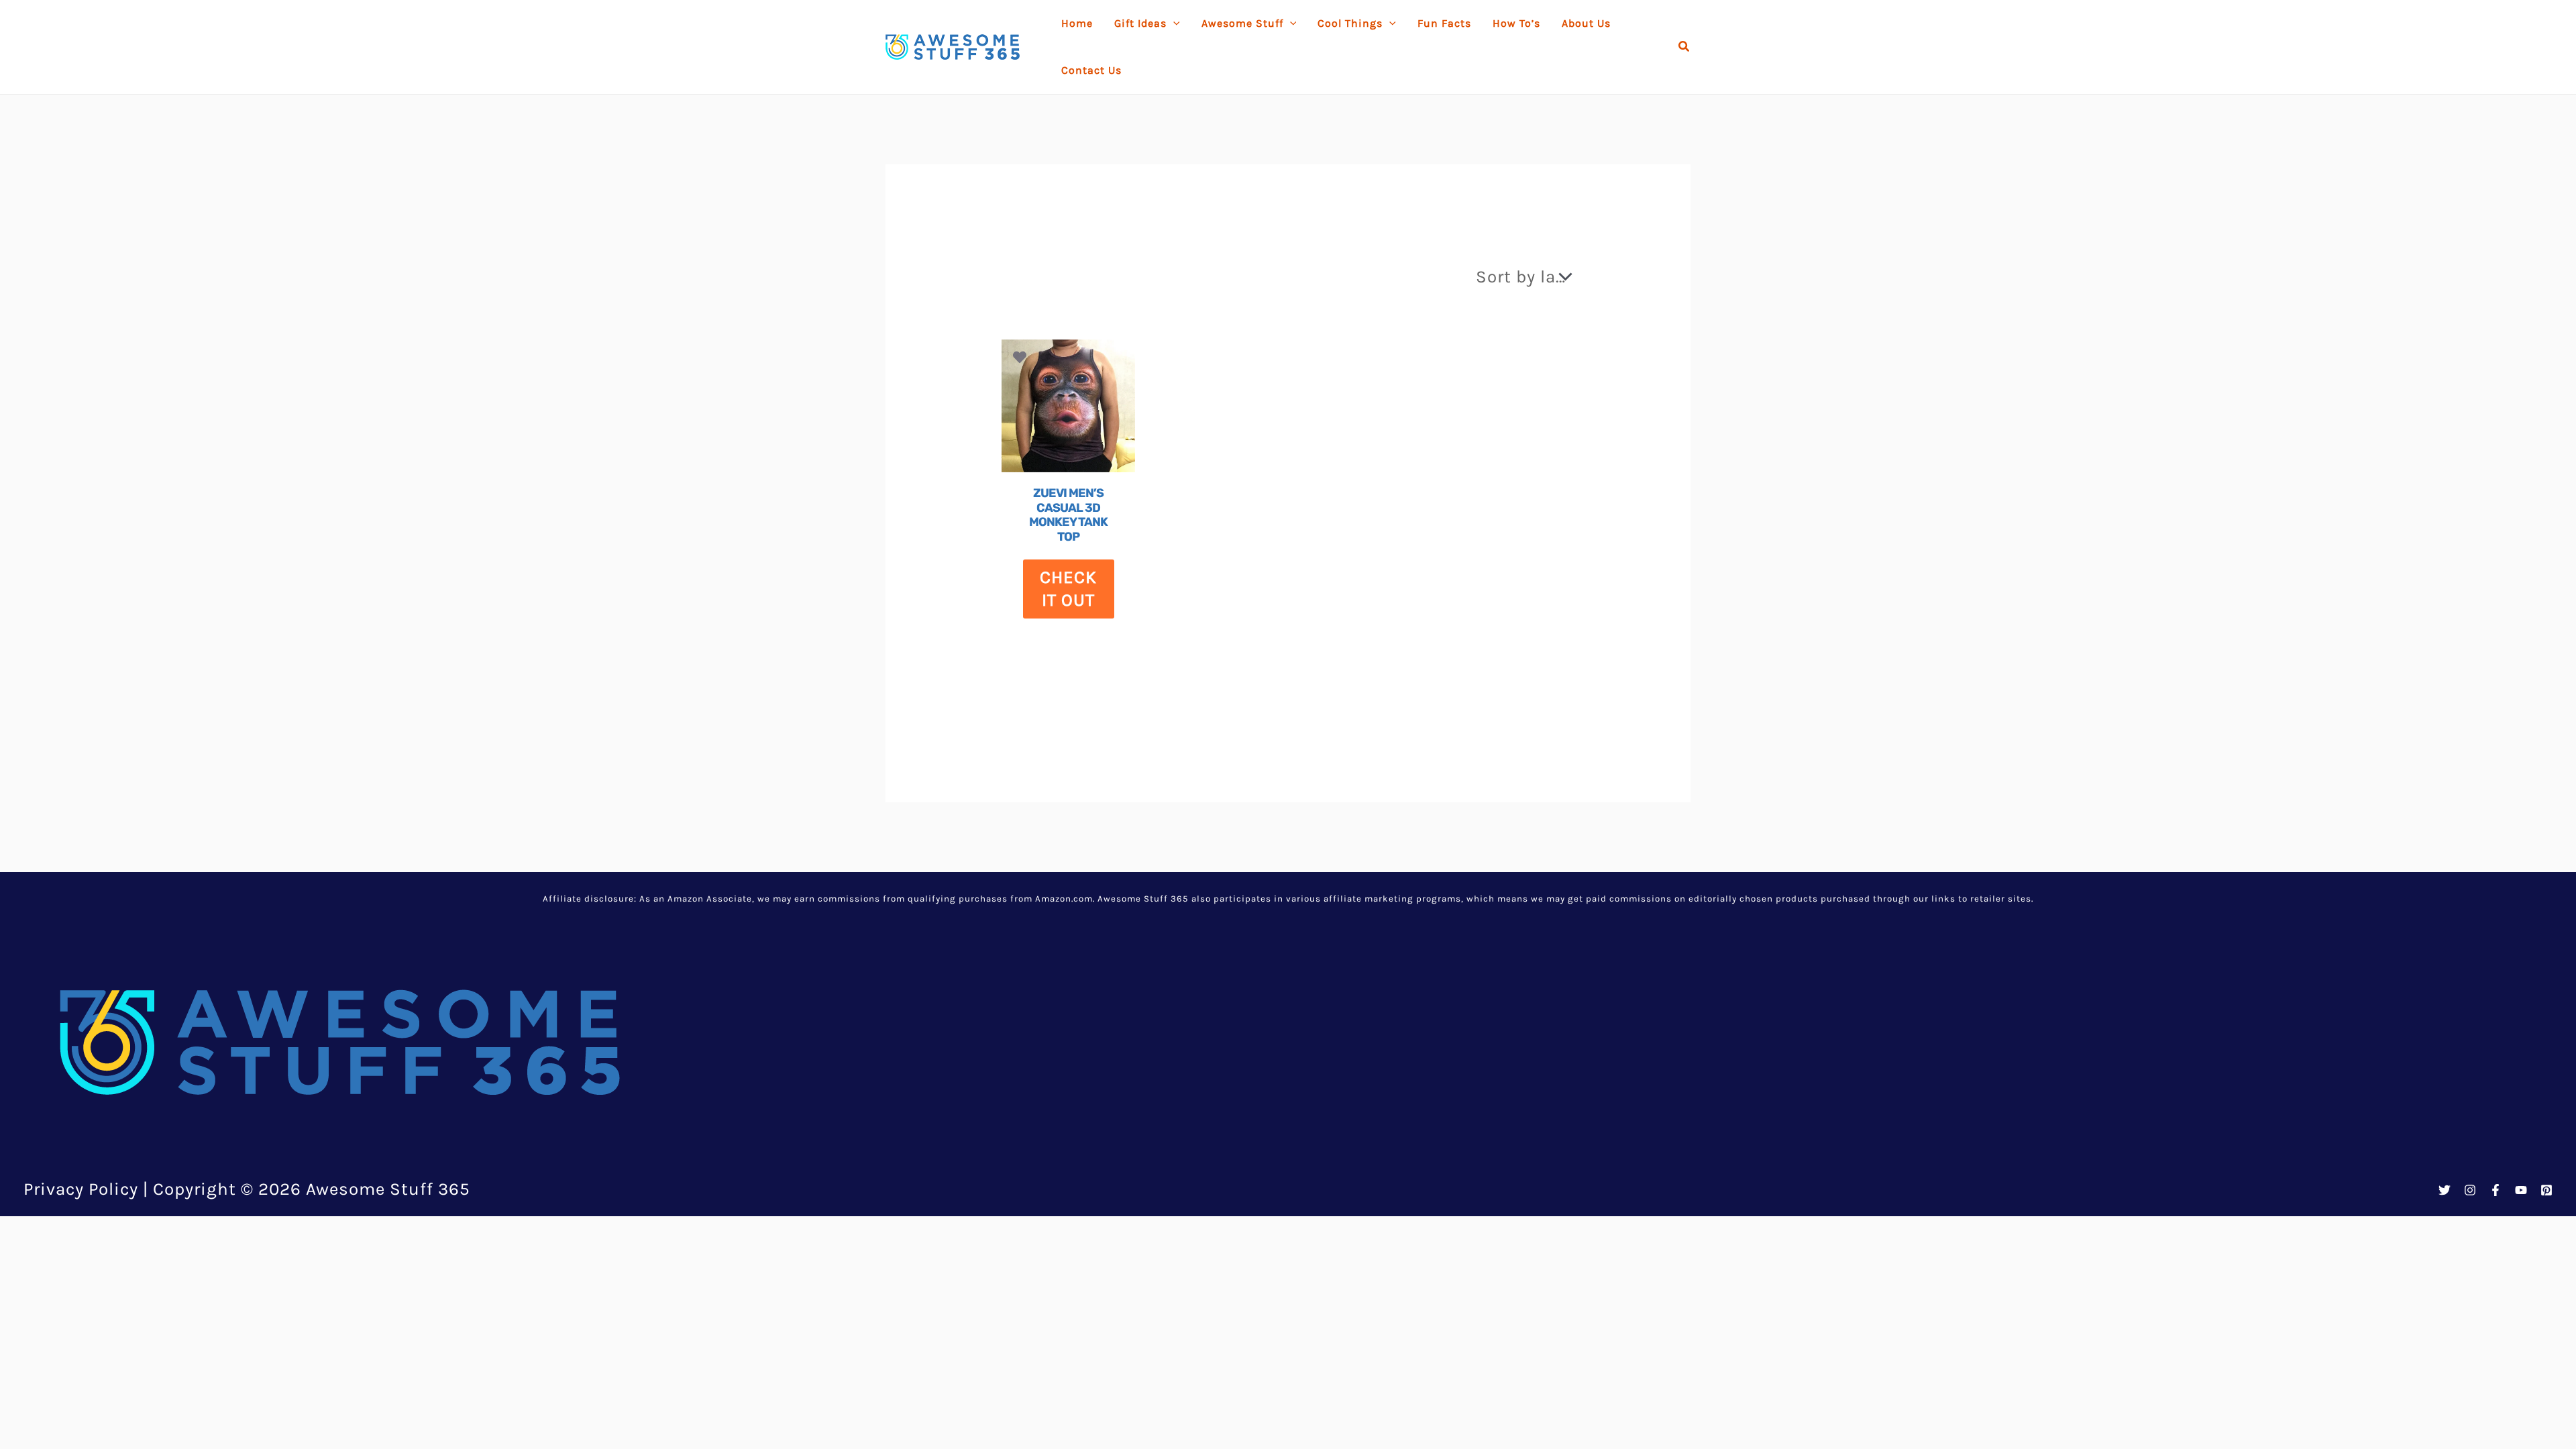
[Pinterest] (2546, 1190)
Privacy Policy (81, 1189)
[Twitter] (2445, 1190)
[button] (1684, 47)
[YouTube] (2521, 1190)
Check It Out (1068, 589)
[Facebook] (2495, 1190)
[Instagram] (2470, 1190)
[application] (1173, 23)
